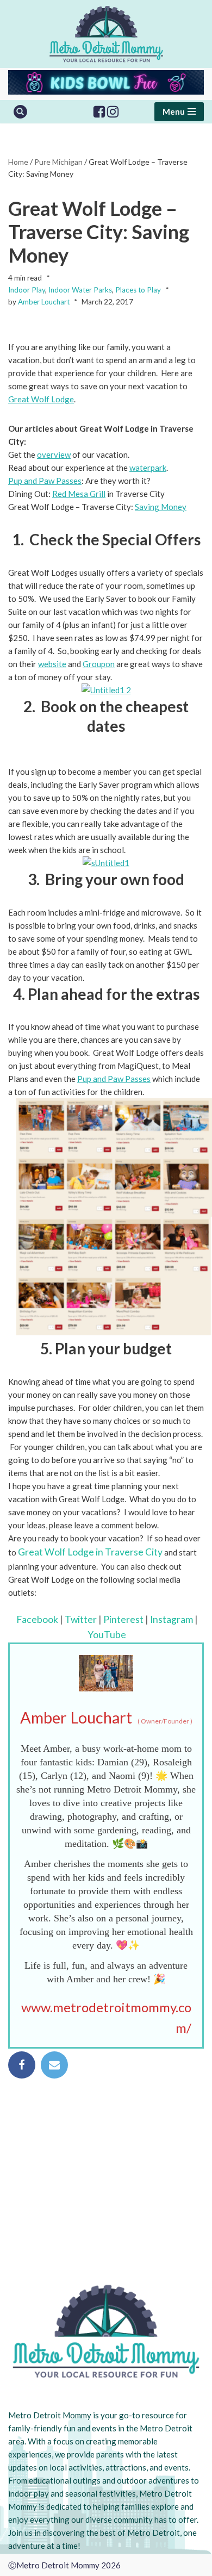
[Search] (20, 112)
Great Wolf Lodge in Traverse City (90, 1552)
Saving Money (161, 507)
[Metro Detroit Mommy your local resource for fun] (106, 34)
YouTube (107, 1635)
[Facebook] (99, 112)
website (52, 664)
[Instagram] (113, 112)
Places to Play (138, 290)
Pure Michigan (58, 162)
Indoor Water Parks (80, 290)
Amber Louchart (44, 302)
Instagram (172, 1619)
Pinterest (123, 1619)
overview (54, 455)
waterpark (148, 468)
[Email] (54, 2065)
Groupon (99, 664)
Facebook (37, 1619)
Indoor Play (27, 290)
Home (18, 162)
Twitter (81, 1619)
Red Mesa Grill (79, 494)
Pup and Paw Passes (45, 481)
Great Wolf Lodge (41, 399)
